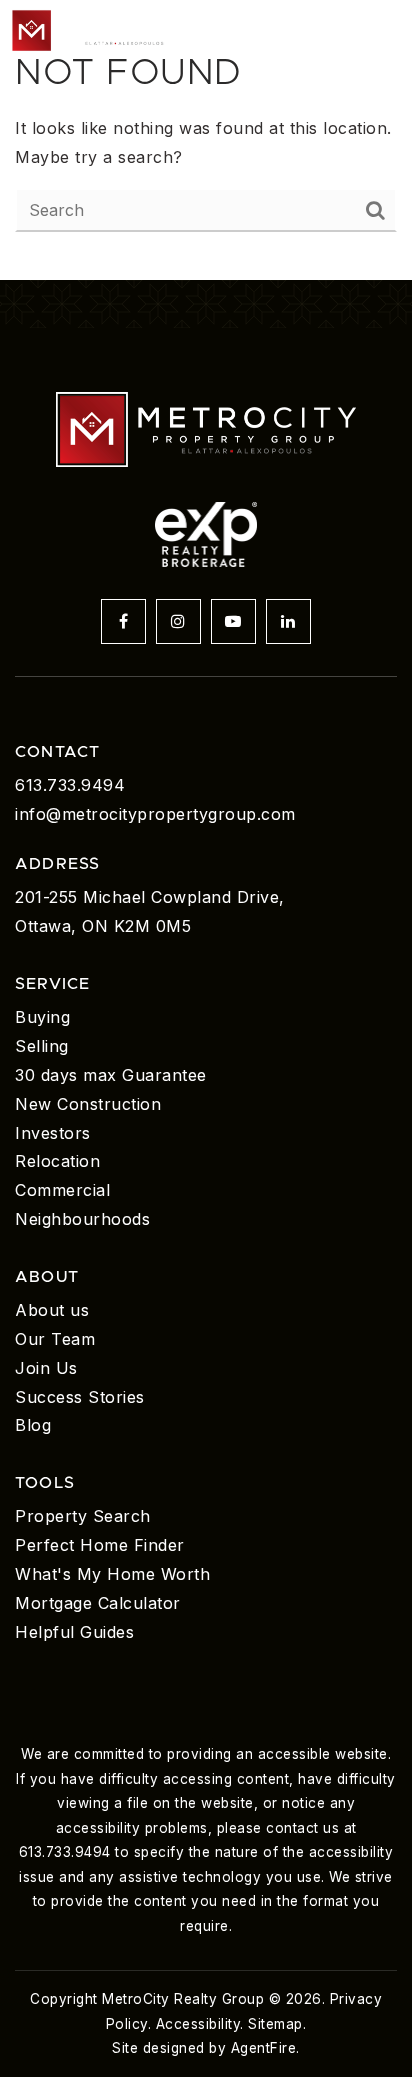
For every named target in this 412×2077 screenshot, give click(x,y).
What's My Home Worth (112, 1574)
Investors (53, 1133)
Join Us (46, 1368)
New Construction (88, 1104)
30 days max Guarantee (111, 1075)
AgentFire (264, 2048)
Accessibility (198, 2024)
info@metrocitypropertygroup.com (155, 814)
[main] (206, 140)
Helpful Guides (74, 1632)
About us (52, 1310)
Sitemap (275, 2024)
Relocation (57, 1161)
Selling (42, 1046)
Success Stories (80, 1397)
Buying (42, 1017)
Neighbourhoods (82, 1219)
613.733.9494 (70, 785)
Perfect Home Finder (100, 1545)
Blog (33, 1425)
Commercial (62, 1190)
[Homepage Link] (100, 28)
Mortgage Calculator (98, 1603)
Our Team (55, 1339)
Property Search (83, 1516)
